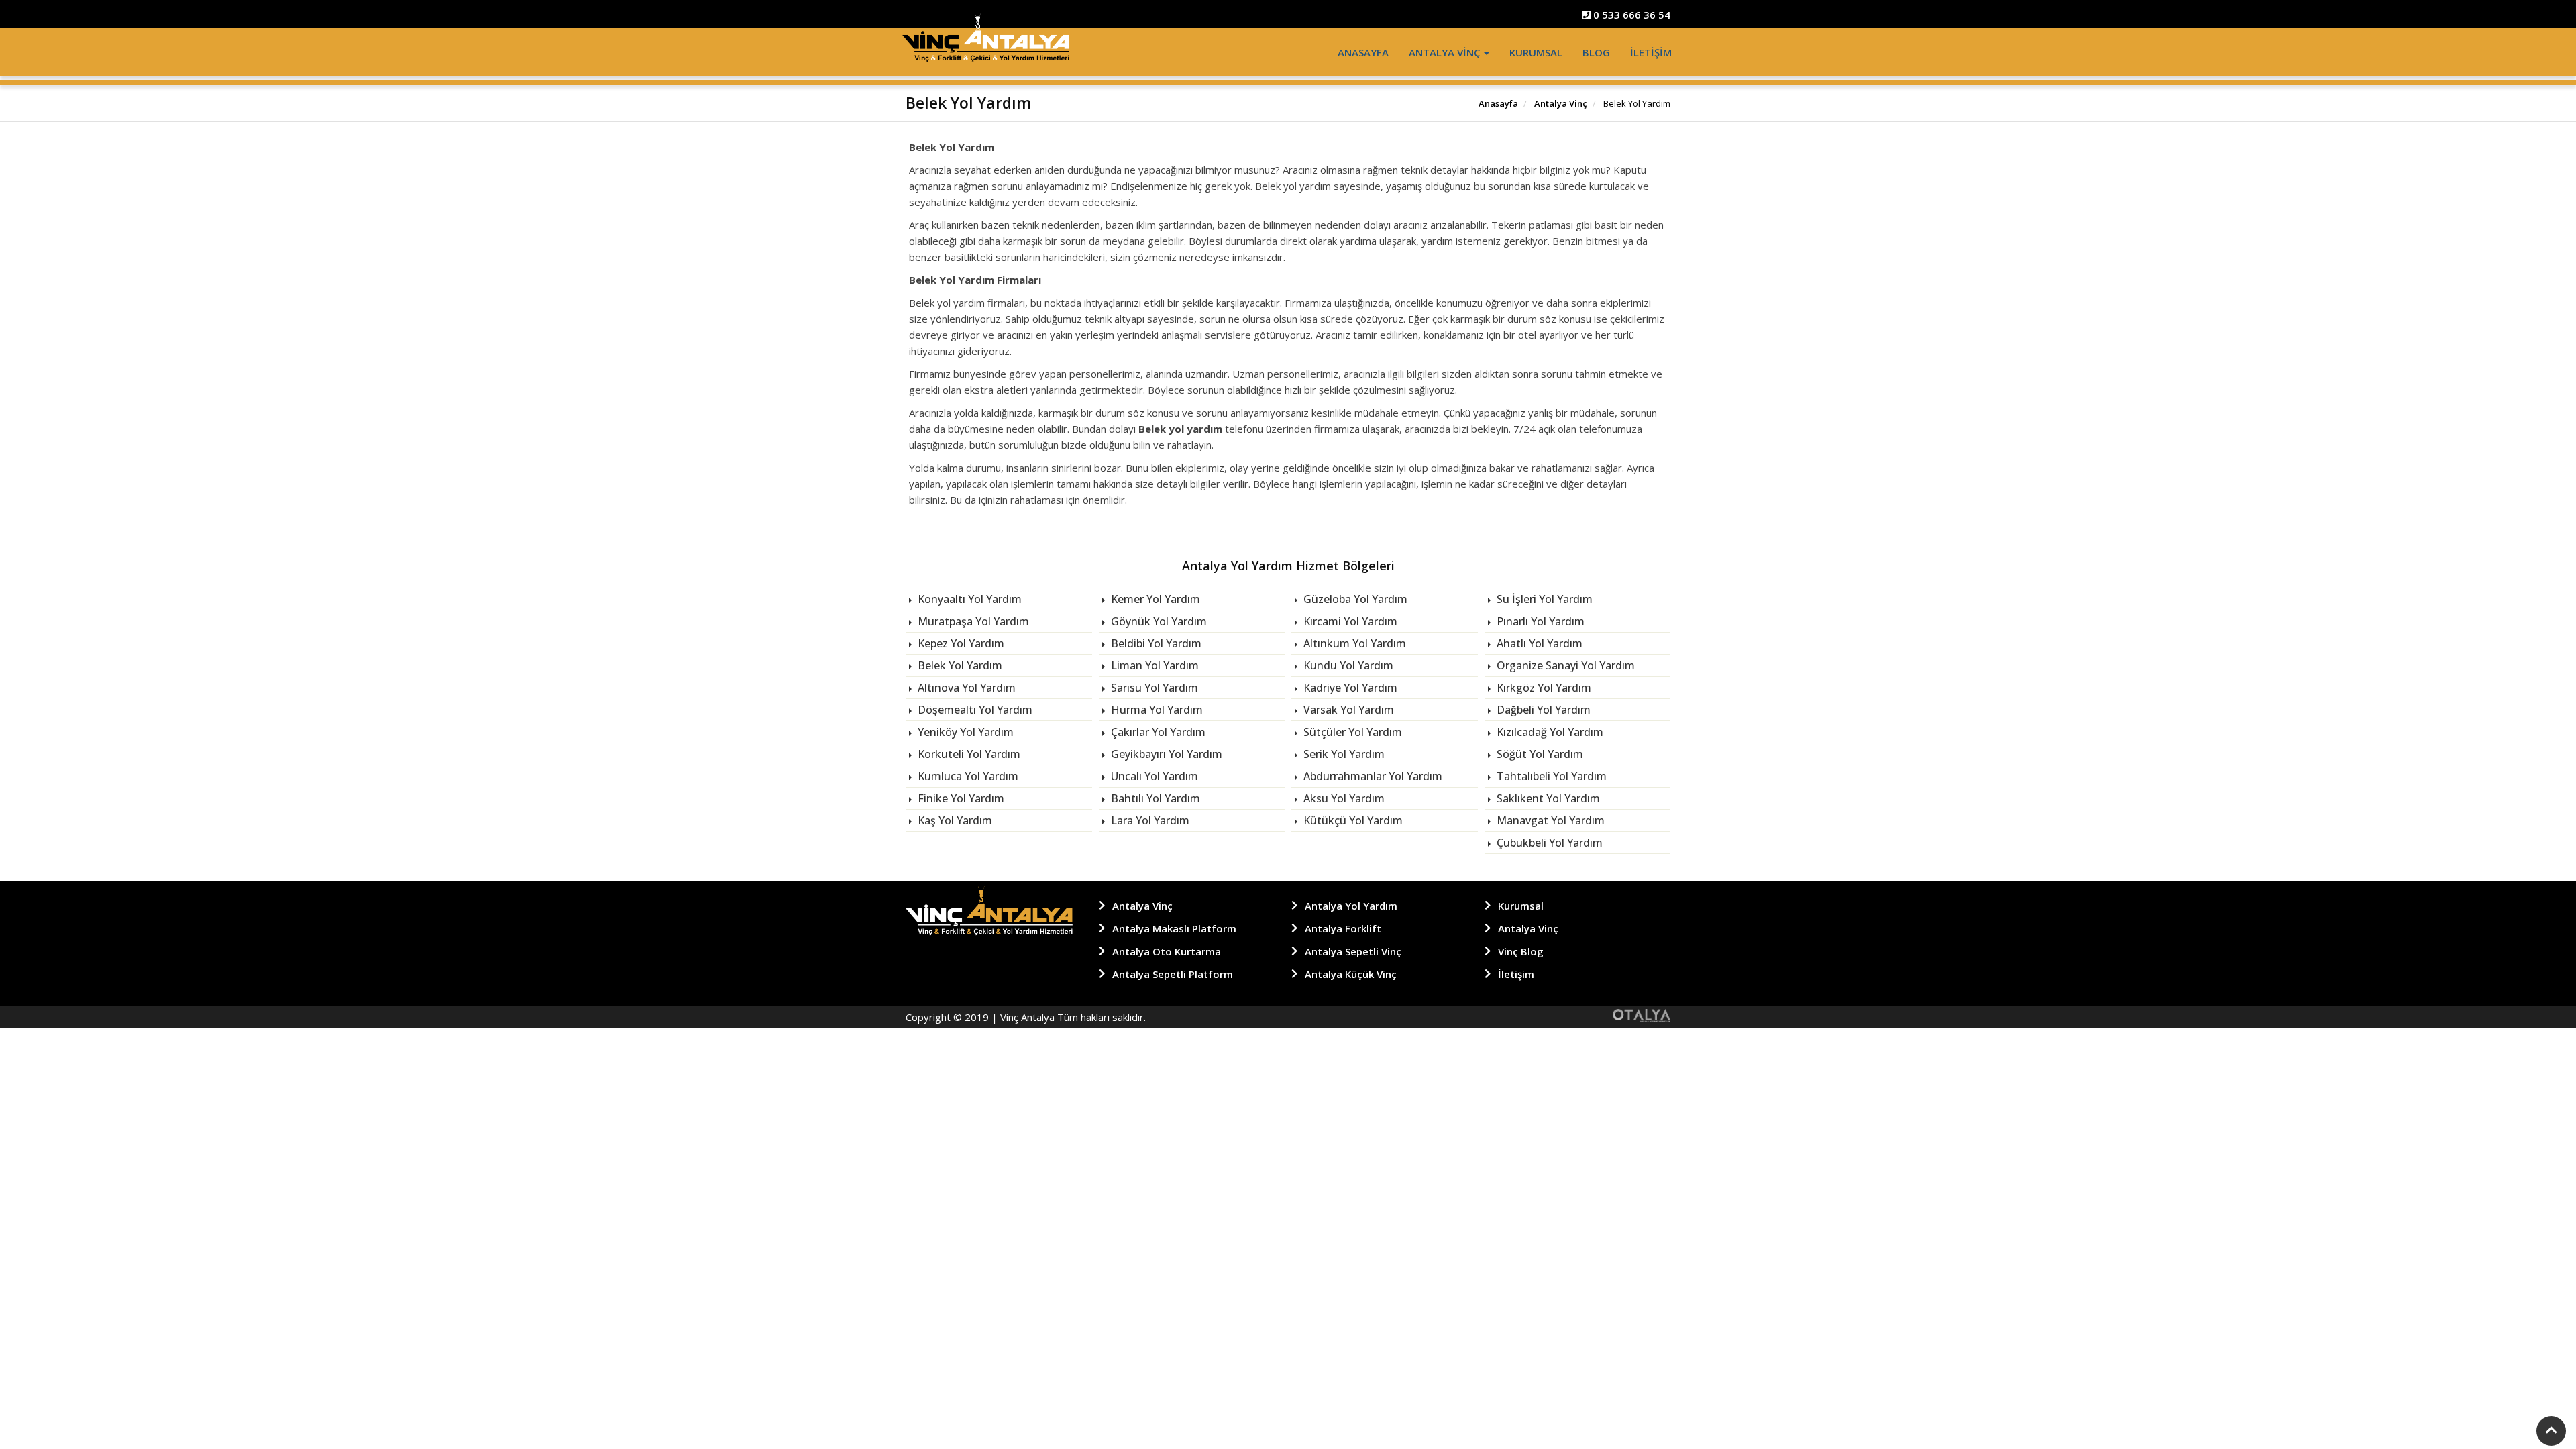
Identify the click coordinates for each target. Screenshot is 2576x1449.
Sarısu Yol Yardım (1153, 688)
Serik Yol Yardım (1343, 754)
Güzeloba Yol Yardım (1354, 599)
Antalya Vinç (1446, 52)
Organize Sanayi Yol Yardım (1564, 665)
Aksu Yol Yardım (1343, 798)
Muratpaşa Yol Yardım (972, 621)
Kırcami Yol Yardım (1349, 621)
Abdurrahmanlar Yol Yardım (1372, 776)
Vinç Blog (1521, 951)
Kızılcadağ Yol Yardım (1549, 732)
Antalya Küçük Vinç (1351, 974)
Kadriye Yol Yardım (1349, 688)
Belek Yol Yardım (959, 665)
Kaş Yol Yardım (954, 820)
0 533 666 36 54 (1630, 15)
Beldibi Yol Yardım (1155, 643)
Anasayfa (1363, 52)
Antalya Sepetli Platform (1173, 974)
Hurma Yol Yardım (1156, 710)
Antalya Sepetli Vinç (1353, 951)
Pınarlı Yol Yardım (1539, 621)
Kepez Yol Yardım (960, 643)
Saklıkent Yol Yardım (1547, 798)
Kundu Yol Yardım (1347, 665)
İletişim (1651, 52)
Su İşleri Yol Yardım (1543, 599)
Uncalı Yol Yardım (1153, 776)
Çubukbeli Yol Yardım (1548, 843)
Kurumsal (1536, 52)
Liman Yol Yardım (1153, 665)
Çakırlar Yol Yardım (1157, 732)
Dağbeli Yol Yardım (1542, 710)
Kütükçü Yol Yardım (1352, 820)
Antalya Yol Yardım (1351, 906)
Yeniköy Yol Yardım (964, 732)
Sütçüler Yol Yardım (1351, 732)
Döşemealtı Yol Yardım (974, 710)
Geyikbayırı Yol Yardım (1165, 754)
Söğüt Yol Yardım (1539, 754)
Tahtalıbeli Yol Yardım (1550, 776)
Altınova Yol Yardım (965, 688)
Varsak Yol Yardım (1347, 710)
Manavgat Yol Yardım (1549, 820)
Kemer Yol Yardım (1154, 599)
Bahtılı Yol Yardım (1154, 798)
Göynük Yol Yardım (1158, 621)
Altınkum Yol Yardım (1353, 643)
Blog (1596, 52)
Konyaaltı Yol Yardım (968, 599)
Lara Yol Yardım (1149, 820)
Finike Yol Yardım (960, 798)
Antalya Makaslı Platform (1174, 928)
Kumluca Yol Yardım (967, 776)
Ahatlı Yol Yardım (1538, 643)
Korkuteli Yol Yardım (968, 754)
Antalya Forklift (1343, 928)
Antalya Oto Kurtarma (1167, 951)
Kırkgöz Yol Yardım (1543, 688)
